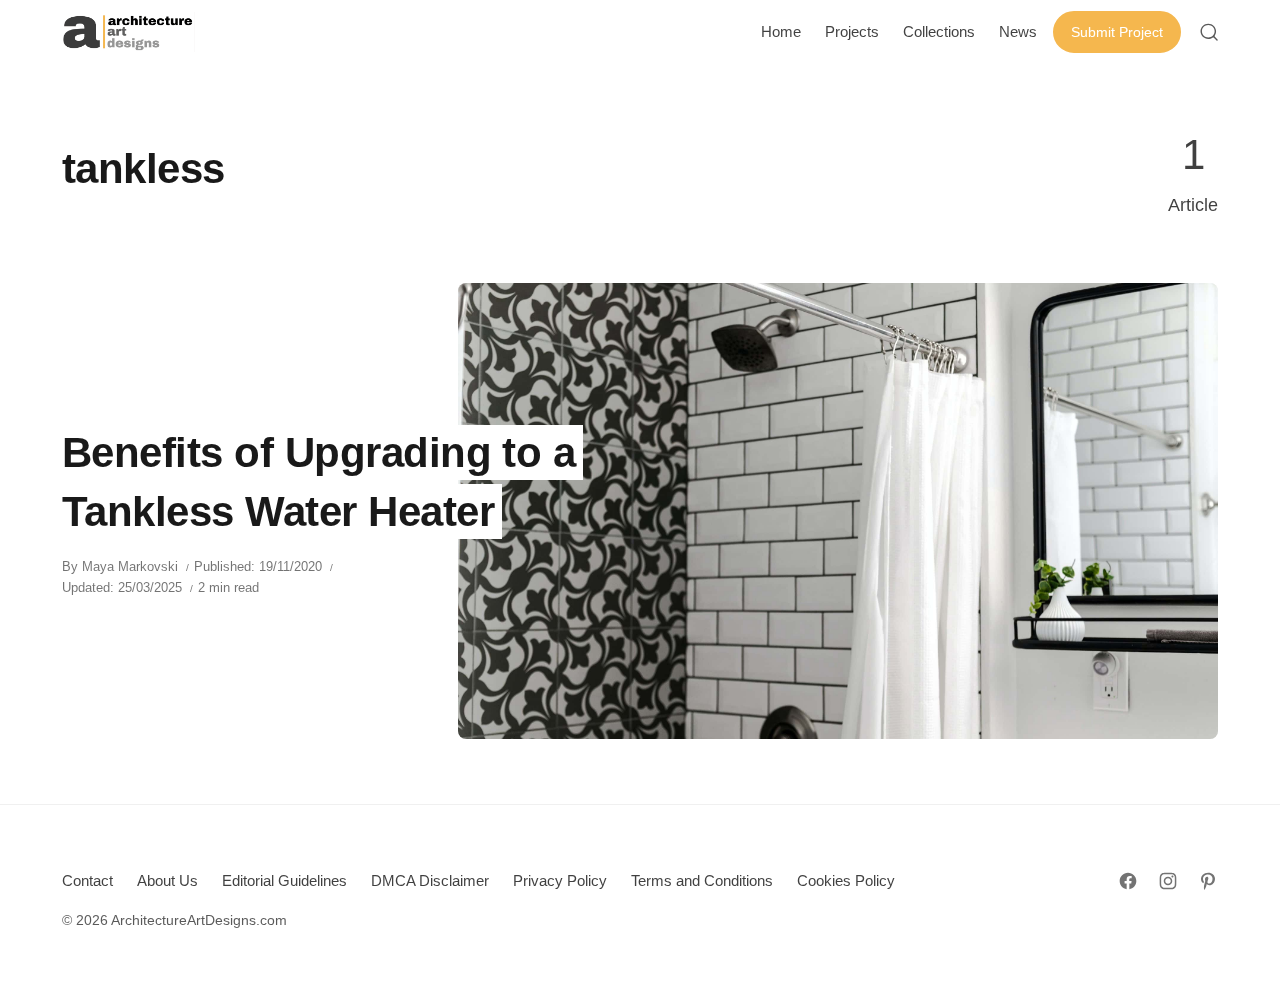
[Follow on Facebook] (1128, 881)
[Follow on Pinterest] (1208, 881)
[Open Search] (1209, 32)
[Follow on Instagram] (1168, 881)
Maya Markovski (130, 566)
